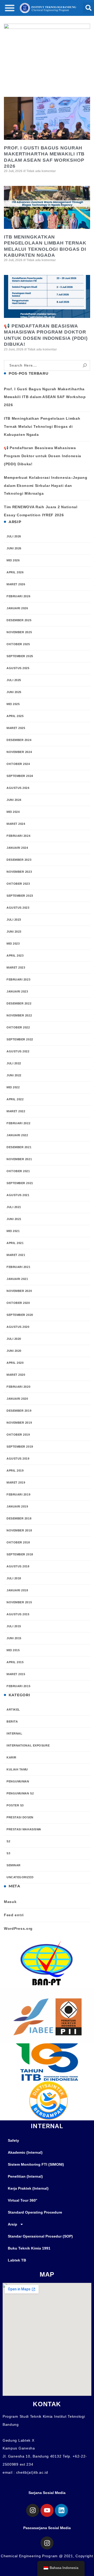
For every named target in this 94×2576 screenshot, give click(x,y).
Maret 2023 (16, 967)
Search (85, 365)
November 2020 (19, 1291)
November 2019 (19, 1423)
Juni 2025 (14, 692)
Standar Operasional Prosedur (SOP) (40, 2236)
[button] (10, 8)
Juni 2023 (14, 932)
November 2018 (19, 1530)
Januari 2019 (17, 1506)
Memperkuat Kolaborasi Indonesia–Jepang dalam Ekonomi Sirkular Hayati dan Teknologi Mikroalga (46, 486)
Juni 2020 (14, 1351)
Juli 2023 (14, 920)
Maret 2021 (16, 1255)
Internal (14, 1733)
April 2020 (15, 1363)
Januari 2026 (17, 608)
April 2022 (15, 1099)
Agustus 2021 (18, 1195)
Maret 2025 (16, 728)
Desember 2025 (19, 620)
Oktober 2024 (18, 764)
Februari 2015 (18, 1686)
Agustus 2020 (18, 1327)
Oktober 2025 (18, 644)
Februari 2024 (18, 836)
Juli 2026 (14, 536)
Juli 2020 (14, 1339)
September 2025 (20, 656)
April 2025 (15, 716)
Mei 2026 (13, 560)
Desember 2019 (19, 1411)
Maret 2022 (16, 1111)
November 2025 (19, 632)
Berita (12, 1721)
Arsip (13, 2224)
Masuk (10, 1902)
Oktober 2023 (18, 884)
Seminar (14, 1865)
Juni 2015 (14, 1638)
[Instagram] (33, 2510)
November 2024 (19, 752)
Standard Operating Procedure (35, 2212)
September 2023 (20, 896)
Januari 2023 (17, 991)
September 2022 (20, 1039)
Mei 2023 (13, 944)
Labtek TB (17, 2260)
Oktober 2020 (18, 1303)
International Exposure (28, 1745)
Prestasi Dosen (20, 1817)
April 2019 (15, 1471)
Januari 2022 (17, 1135)
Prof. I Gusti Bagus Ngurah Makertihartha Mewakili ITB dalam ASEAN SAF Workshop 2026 (45, 397)
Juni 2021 (14, 1219)
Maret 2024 (16, 824)
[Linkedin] (61, 2510)
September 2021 (20, 1183)
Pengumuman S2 (20, 1793)
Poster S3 (15, 1805)
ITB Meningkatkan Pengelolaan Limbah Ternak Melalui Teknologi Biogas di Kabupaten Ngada (42, 426)
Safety (13, 2140)
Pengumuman (18, 1781)
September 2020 (20, 1315)
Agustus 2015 (18, 1614)
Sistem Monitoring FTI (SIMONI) (36, 2164)
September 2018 (20, 1554)
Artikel (13, 1710)
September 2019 (20, 1447)
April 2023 (15, 956)
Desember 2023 (19, 860)
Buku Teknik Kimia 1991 (29, 2248)
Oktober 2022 (18, 1027)
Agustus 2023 (18, 908)
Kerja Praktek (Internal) (28, 2188)
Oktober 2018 (18, 1542)
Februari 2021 (18, 1267)
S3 (8, 1853)
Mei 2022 (13, 1087)
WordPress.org (18, 1928)
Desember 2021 (19, 1147)
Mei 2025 (13, 704)
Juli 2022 (14, 1063)
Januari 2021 (17, 1279)
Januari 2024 (17, 848)
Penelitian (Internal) (25, 2176)
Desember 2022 (19, 1003)
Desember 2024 (19, 740)
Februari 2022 (18, 1123)
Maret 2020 (16, 1375)
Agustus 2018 (18, 1566)
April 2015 (15, 1662)
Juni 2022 (14, 1075)
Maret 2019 (16, 1482)
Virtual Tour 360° (23, 2200)
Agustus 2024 (18, 788)
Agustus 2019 (18, 1459)
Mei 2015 (13, 1650)
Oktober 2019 (18, 1435)
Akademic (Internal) (25, 2152)
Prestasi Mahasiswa (24, 1829)
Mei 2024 (13, 812)
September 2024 (20, 776)
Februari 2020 (18, 1387)
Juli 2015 (14, 1626)
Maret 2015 (16, 1674)
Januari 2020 (17, 1399)
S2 (8, 1841)
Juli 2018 (14, 1578)
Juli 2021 (14, 1207)
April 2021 (15, 1243)
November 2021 (19, 1159)
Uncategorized (20, 1877)
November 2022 (19, 1015)
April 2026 (15, 572)
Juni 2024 (14, 800)
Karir (11, 1757)
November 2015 (19, 1602)
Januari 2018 (17, 1590)
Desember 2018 (19, 1518)
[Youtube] (47, 2510)
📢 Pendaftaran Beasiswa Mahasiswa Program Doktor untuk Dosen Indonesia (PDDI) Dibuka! (43, 456)
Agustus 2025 (18, 668)
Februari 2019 (18, 1494)
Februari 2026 (18, 596)
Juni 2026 (14, 548)
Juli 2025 (14, 680)
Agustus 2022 (18, 1051)
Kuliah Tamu (17, 1769)
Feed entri (14, 1915)
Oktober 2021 (18, 1171)
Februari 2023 (18, 979)
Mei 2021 (13, 1231)
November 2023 (19, 872)
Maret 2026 (16, 584)
